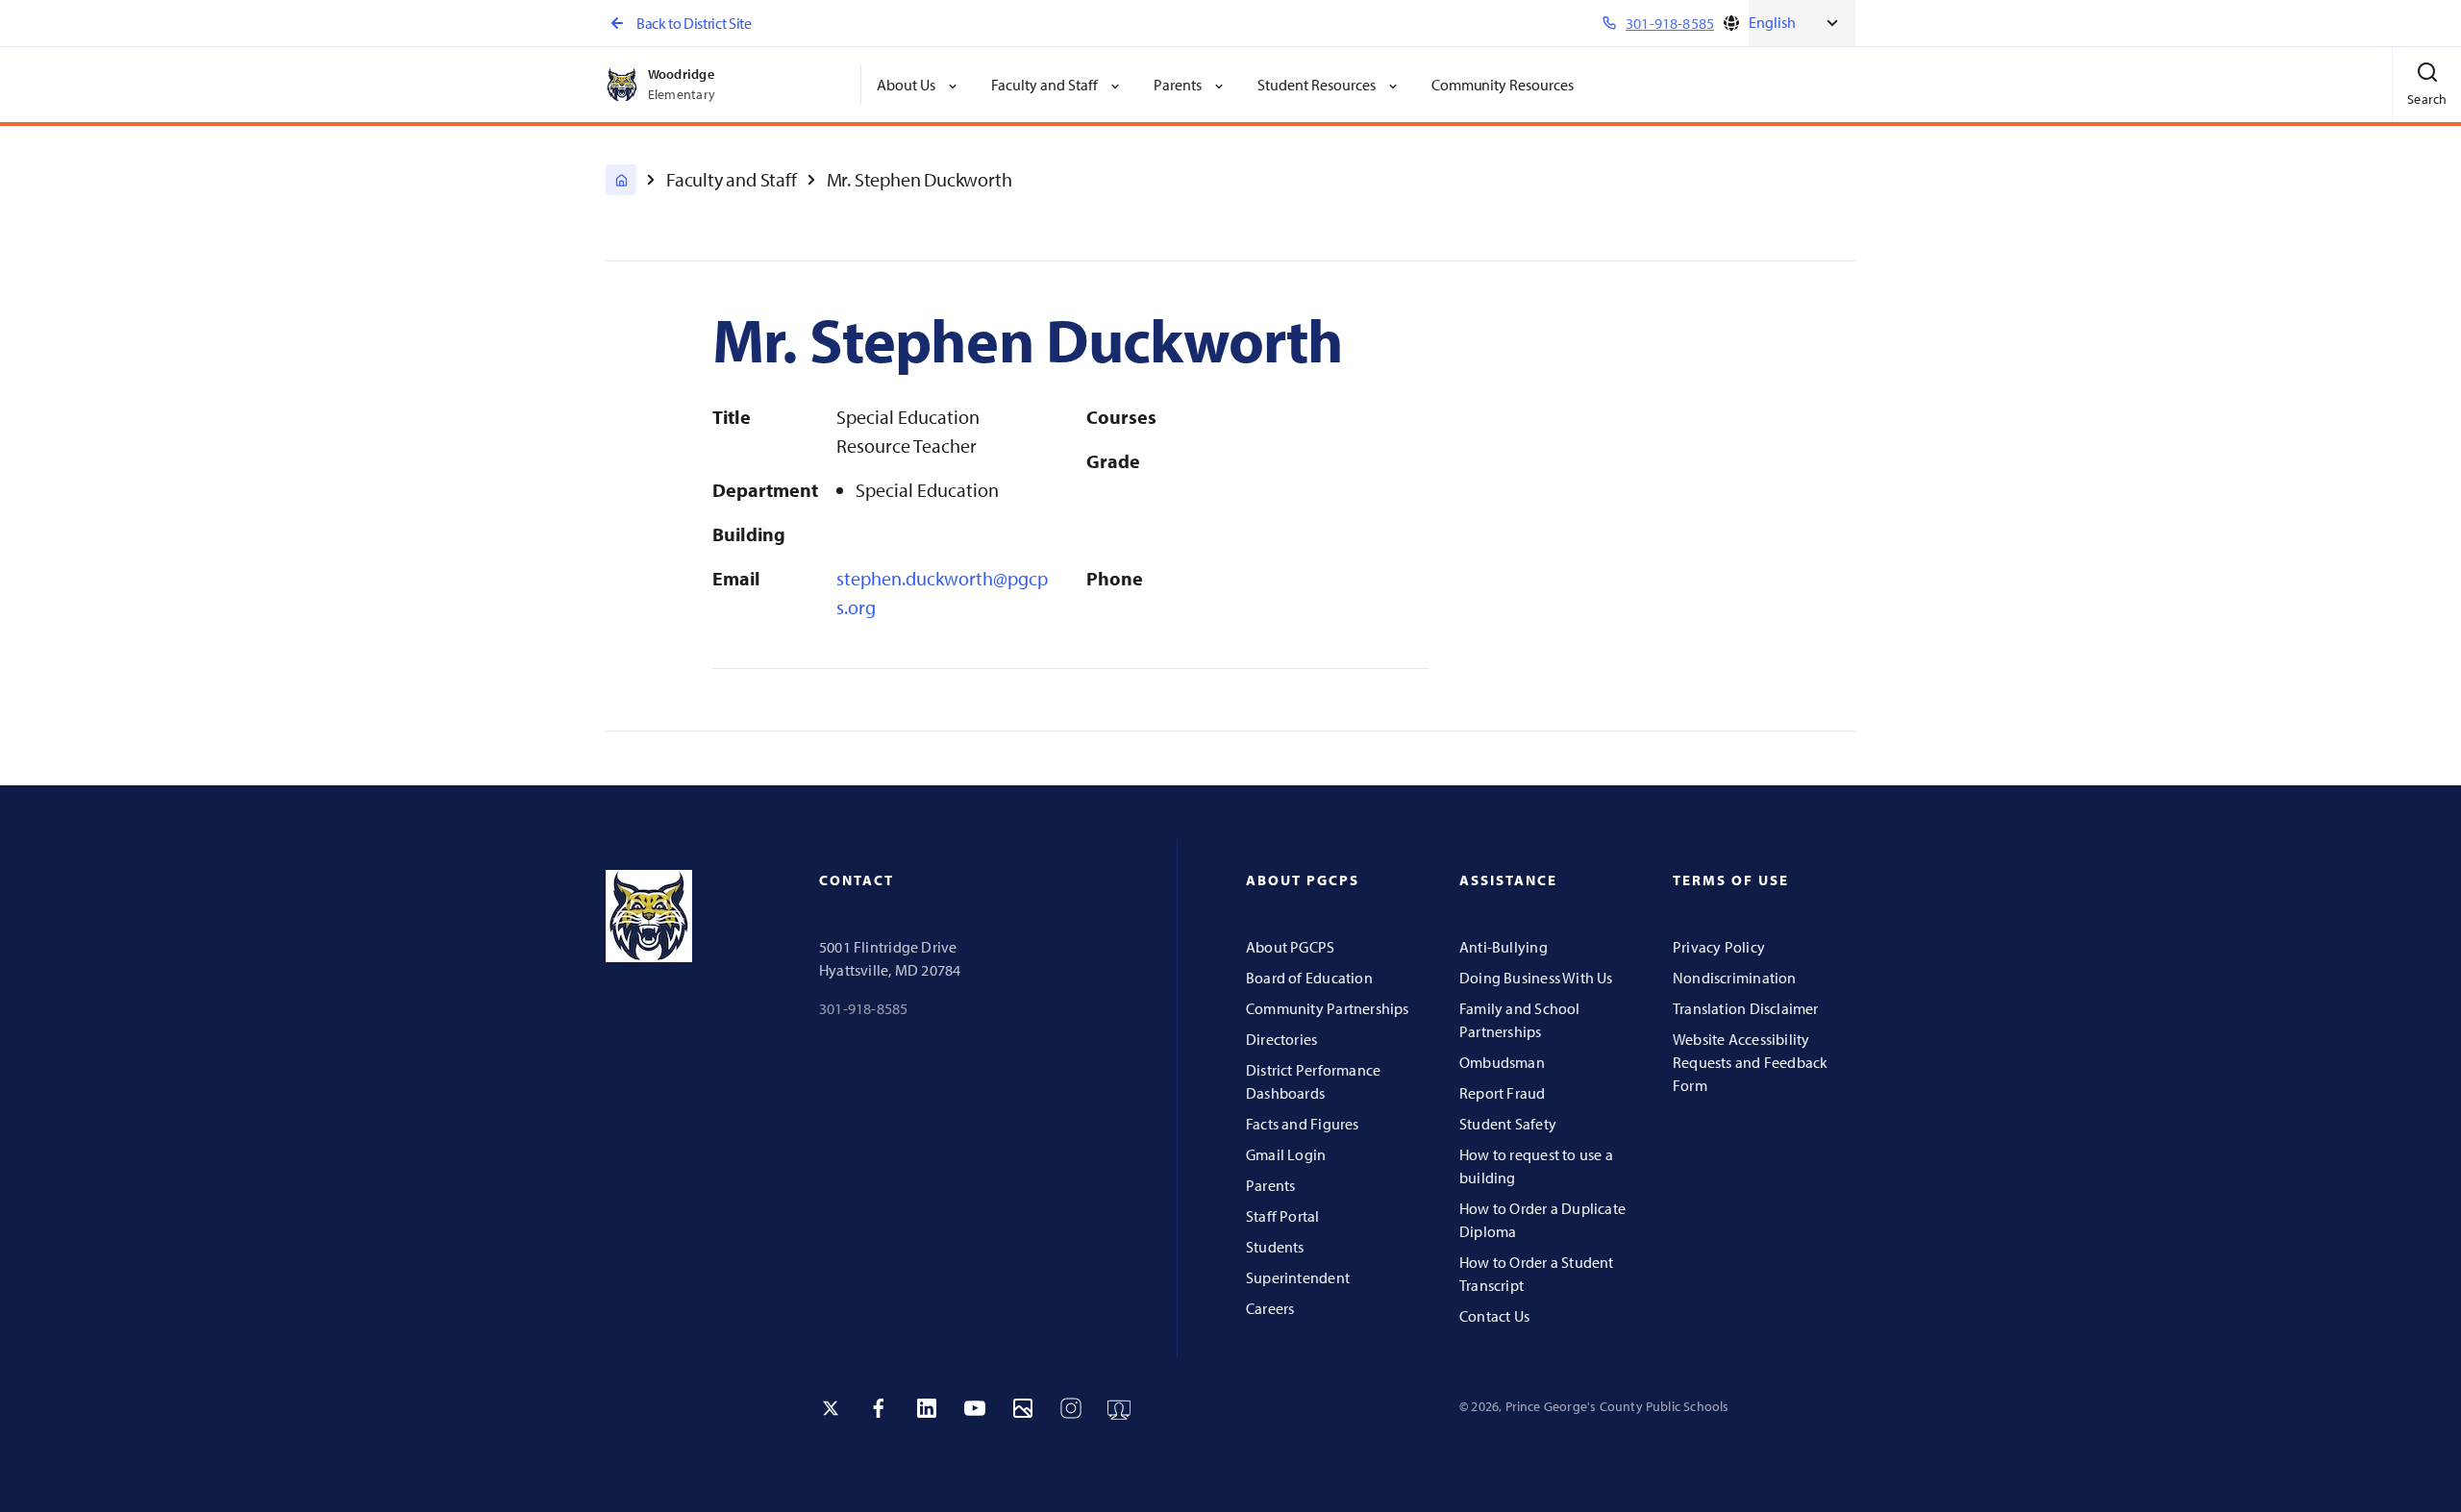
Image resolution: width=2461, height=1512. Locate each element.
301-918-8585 (864, 1008)
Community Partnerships (1328, 1008)
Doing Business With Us (1536, 978)
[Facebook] (879, 1408)
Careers (1270, 1308)
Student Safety (1508, 1124)
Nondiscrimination (1735, 978)
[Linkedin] (927, 1408)
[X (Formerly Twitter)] (831, 1408)
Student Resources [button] (1317, 85)
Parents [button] (1178, 85)
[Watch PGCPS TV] (1119, 1408)
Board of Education (1309, 978)
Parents (1270, 1185)
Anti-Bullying (1504, 947)
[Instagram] (1071, 1408)
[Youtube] (975, 1408)
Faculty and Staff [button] (1044, 85)
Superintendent (1298, 1277)
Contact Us (1494, 1316)
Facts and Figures (1303, 1124)
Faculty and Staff (732, 179)
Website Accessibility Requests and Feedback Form (1750, 1062)
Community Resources (1503, 85)
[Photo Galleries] (1023, 1408)
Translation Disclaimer (1746, 1008)
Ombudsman (1502, 1062)
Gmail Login (1286, 1154)
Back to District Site (694, 23)
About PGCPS (1290, 947)
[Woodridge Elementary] (621, 180)
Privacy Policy (1719, 947)
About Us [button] (906, 85)
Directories (1281, 1039)
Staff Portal (1283, 1216)
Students (1275, 1247)
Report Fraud (1503, 1093)
